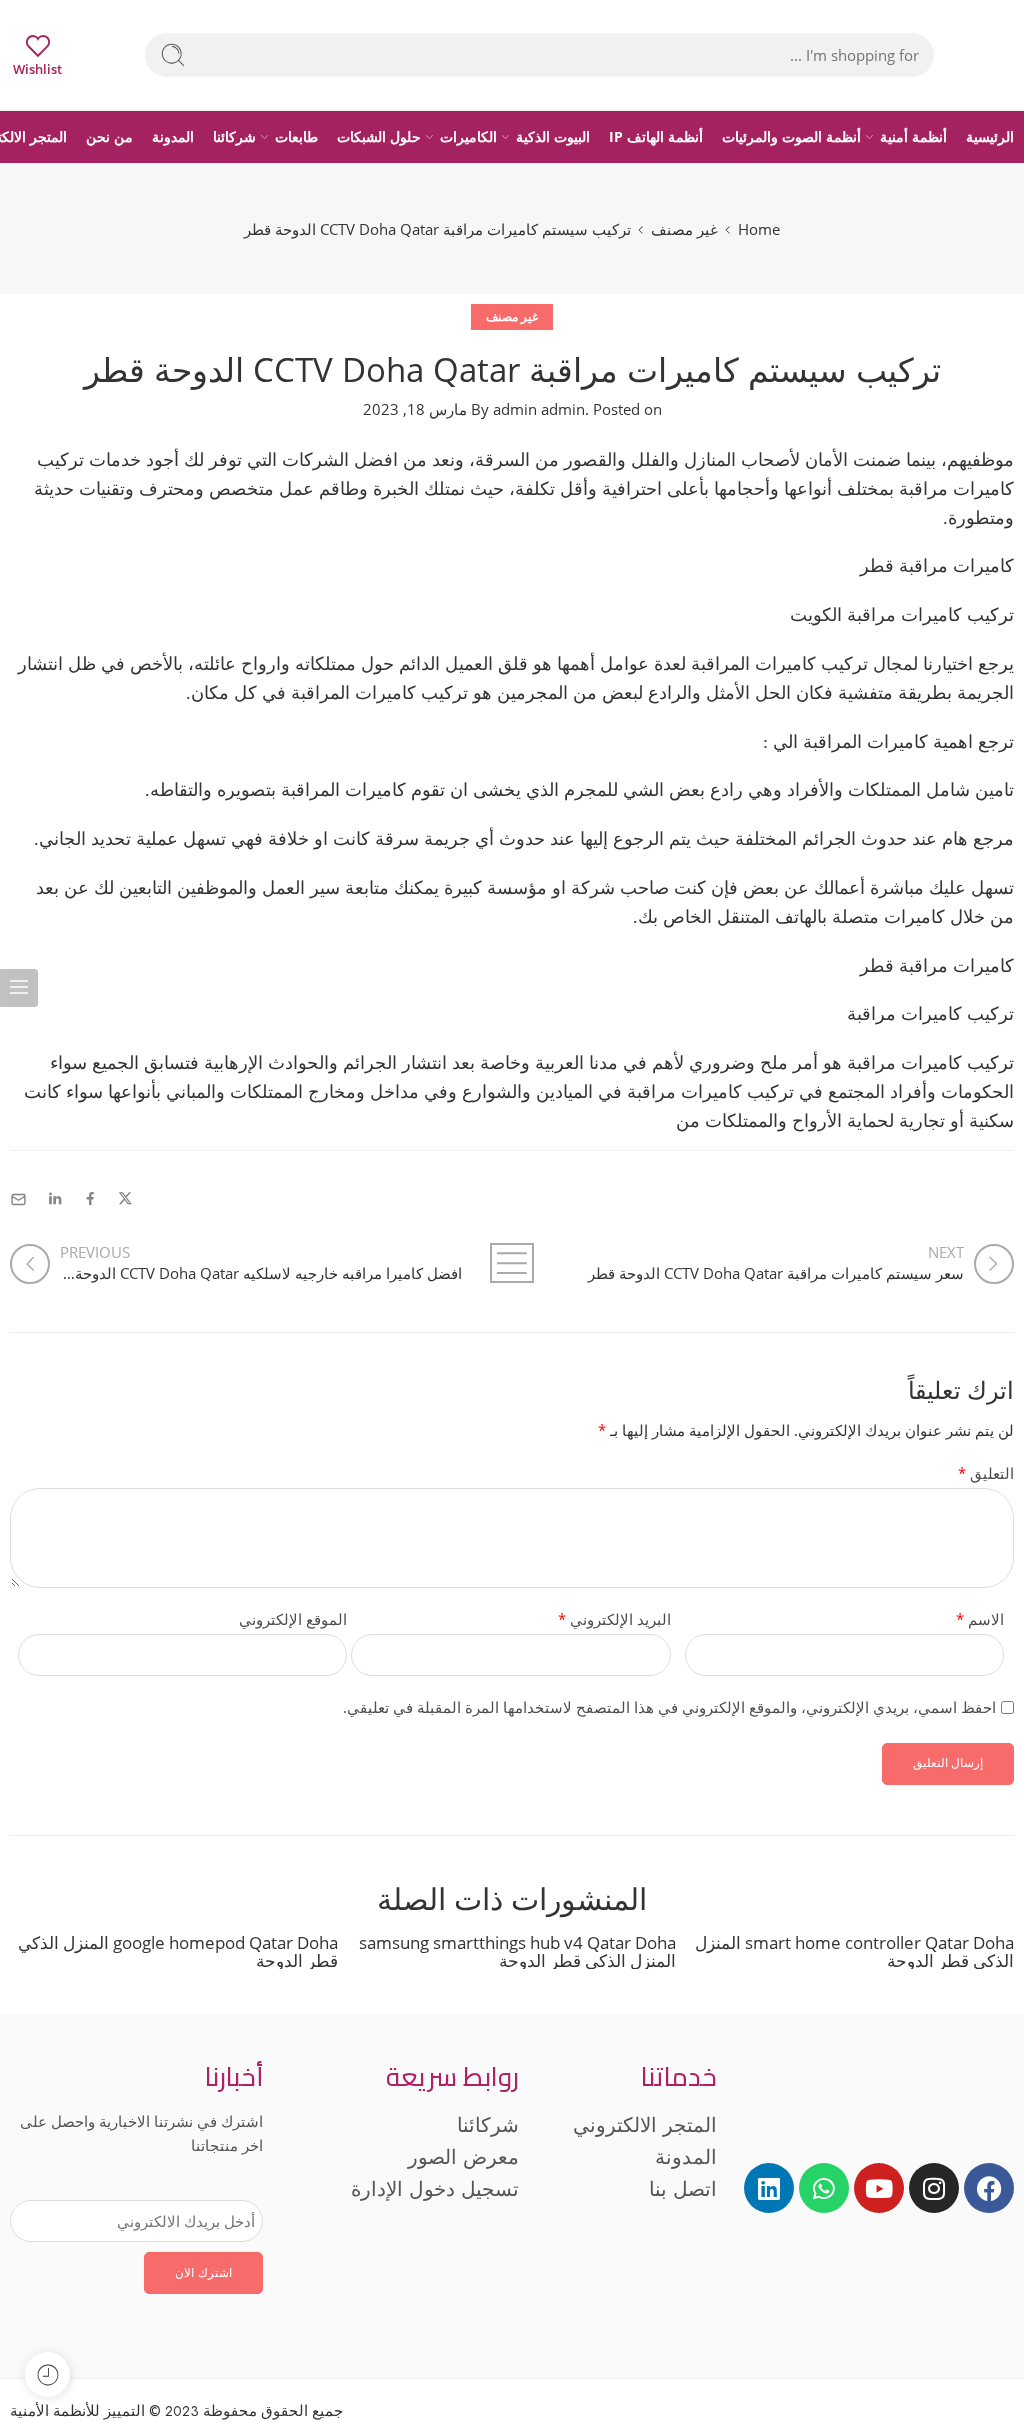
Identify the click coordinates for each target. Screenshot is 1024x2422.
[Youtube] (879, 2188)
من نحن (109, 136)
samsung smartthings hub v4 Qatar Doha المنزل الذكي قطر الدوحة (517, 1951)
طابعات (296, 136)
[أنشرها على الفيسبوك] (90, 1199)
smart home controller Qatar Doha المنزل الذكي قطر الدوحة (854, 1951)
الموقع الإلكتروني (293, 1619)
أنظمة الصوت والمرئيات (791, 136)
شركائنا (234, 136)
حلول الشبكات (379, 136)
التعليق (986, 1473)
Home (759, 229)
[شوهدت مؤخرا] (47, 2374)
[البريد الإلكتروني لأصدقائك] (18, 1199)
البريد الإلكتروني (614, 1619)
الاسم (980, 1619)
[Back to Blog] (512, 1263)
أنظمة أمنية (913, 136)
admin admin (539, 409)
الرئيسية (990, 136)
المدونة (173, 136)
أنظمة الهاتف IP (656, 136)
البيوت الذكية (553, 136)
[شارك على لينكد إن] (55, 1199)
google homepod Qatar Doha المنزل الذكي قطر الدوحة (178, 1951)
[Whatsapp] (824, 2188)
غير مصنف (684, 229)
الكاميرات (468, 136)
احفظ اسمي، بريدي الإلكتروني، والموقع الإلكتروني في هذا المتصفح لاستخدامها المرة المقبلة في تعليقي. (669, 1707)
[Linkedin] (769, 2188)
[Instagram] (934, 2188)
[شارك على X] (125, 1199)
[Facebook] (989, 2188)
